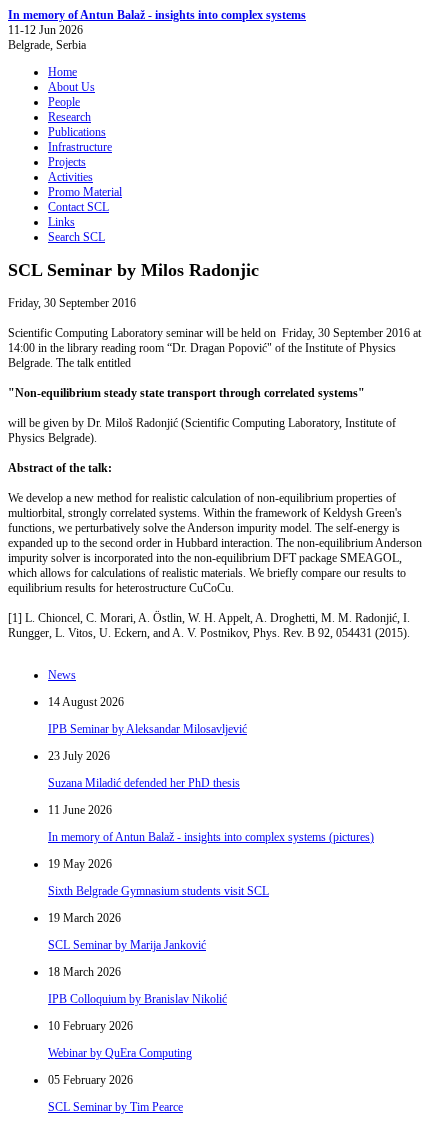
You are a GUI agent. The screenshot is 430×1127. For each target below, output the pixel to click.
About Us (71, 87)
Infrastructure (80, 147)
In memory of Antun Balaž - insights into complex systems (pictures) (211, 837)
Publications (77, 132)
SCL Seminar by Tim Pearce (115, 1107)
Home (62, 72)
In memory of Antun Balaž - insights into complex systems (157, 15)
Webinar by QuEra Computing (120, 1053)
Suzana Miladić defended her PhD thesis (144, 783)
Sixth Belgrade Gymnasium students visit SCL (158, 891)
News (62, 675)
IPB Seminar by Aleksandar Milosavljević (147, 729)
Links (61, 222)
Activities (70, 177)
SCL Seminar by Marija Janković (127, 945)
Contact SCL (78, 207)
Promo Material (85, 192)
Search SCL (76, 237)
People (64, 102)
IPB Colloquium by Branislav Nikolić (137, 999)
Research (69, 117)
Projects (67, 162)
